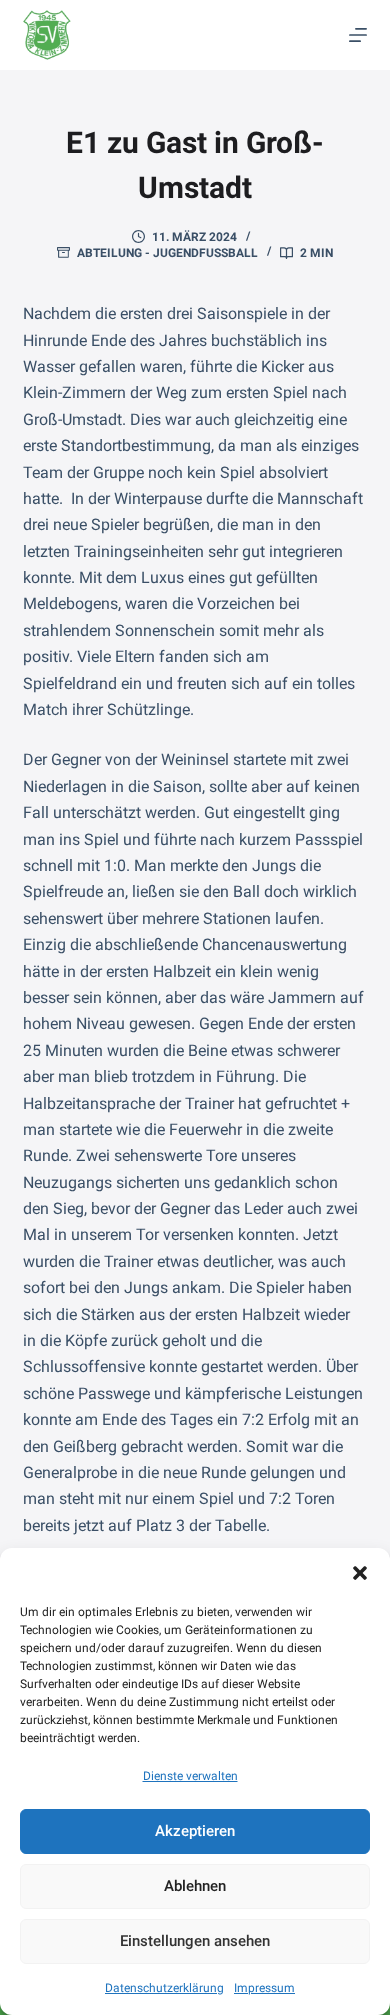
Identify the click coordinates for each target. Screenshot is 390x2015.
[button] (360, 1573)
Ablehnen (195, 1886)
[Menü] (358, 35)
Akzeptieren (195, 1831)
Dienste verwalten (190, 1776)
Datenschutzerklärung (164, 1988)
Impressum (264, 1988)
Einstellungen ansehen (195, 1941)
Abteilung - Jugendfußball (167, 253)
